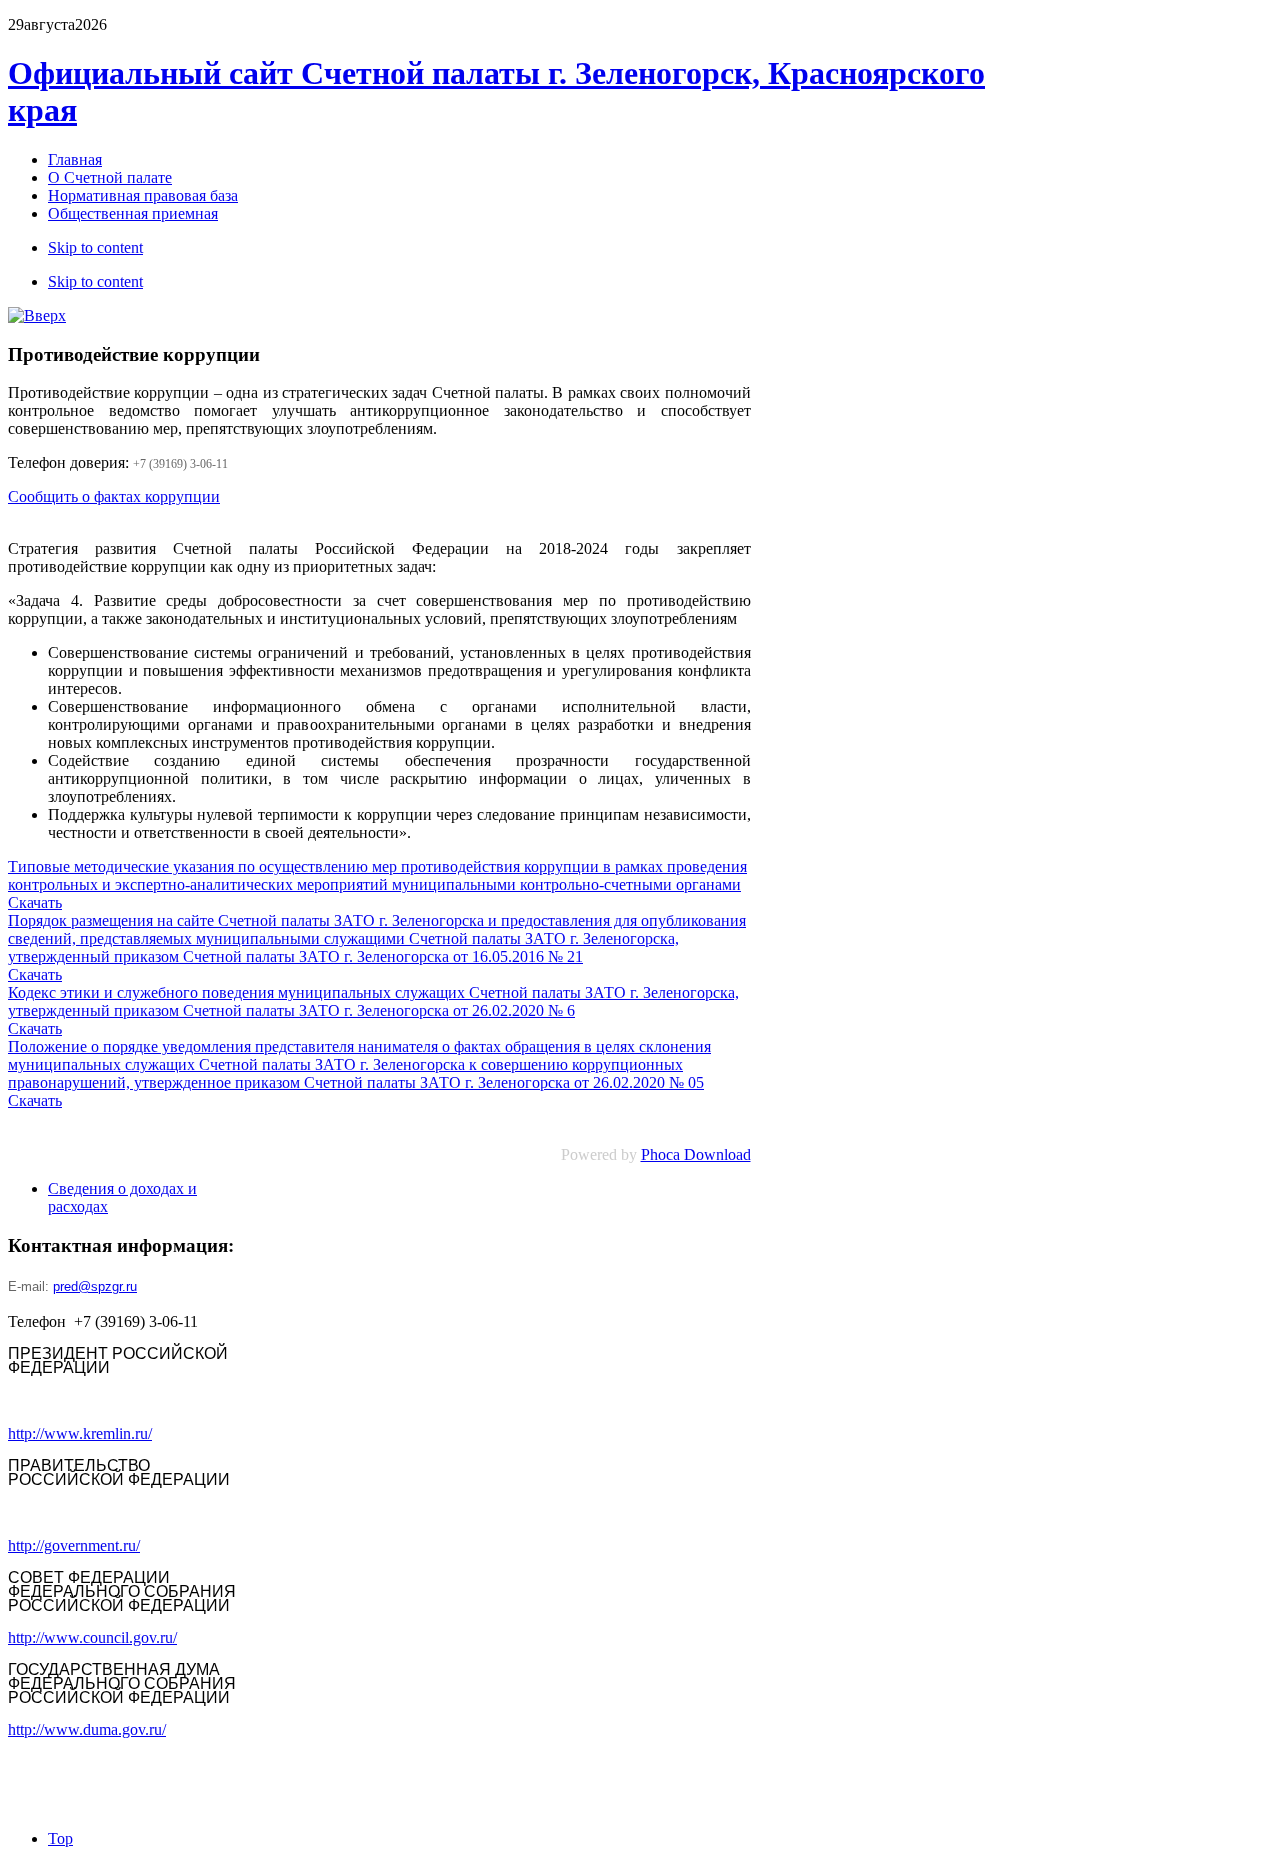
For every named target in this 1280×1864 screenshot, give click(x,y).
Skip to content (95, 247)
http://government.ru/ (74, 1545)
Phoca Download (696, 1154)
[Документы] (37, 315)
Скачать (35, 902)
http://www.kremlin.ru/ (80, 1433)
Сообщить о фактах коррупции (114, 496)
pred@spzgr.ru (95, 1286)
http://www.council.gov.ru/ (92, 1637)
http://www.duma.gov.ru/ (87, 1729)
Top (60, 1838)
